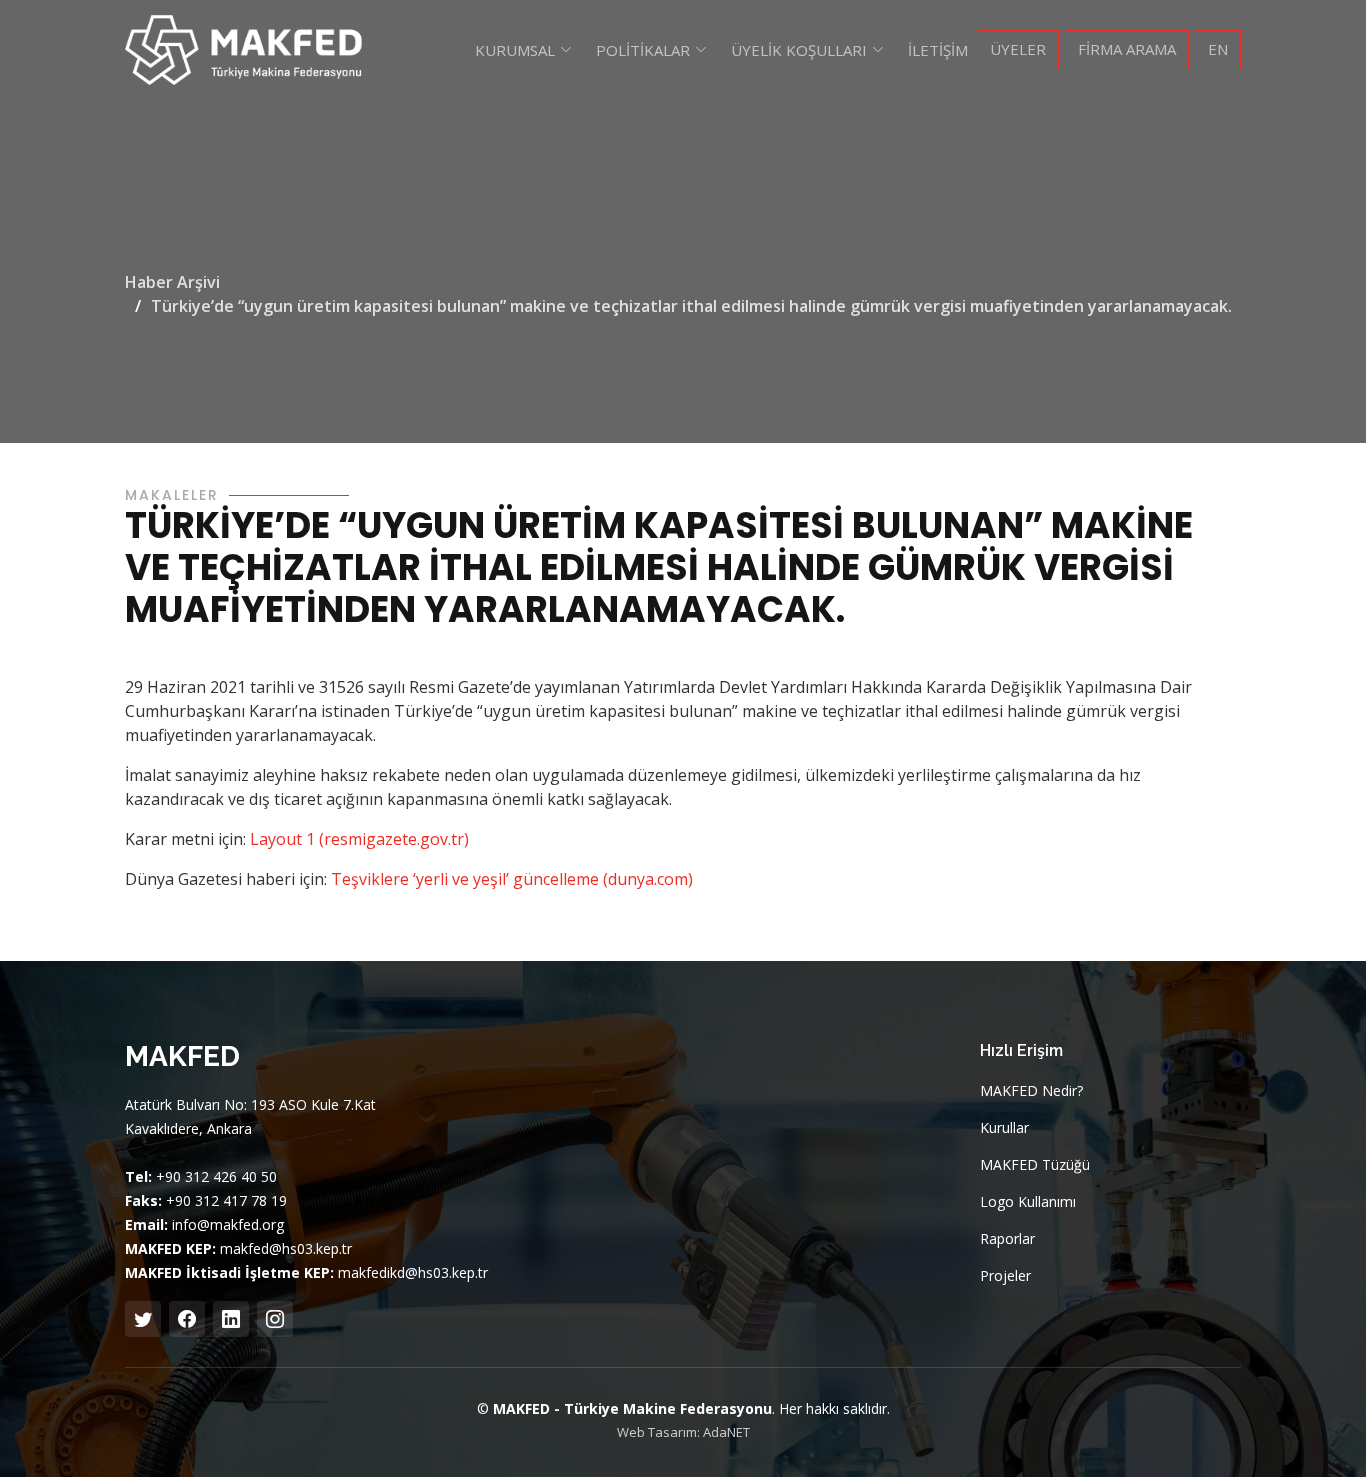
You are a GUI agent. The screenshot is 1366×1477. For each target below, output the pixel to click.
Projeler (1005, 1276)
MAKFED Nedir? (1031, 1091)
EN (1218, 49)
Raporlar (1007, 1239)
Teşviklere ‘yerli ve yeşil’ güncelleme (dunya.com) (512, 879)
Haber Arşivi (172, 282)
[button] (523, 50)
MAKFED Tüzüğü (1035, 1165)
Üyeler (1018, 49)
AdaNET (726, 1432)
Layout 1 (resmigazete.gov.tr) (359, 839)
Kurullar (1004, 1128)
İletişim (938, 50)
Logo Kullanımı (1028, 1202)
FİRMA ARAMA (1127, 49)
